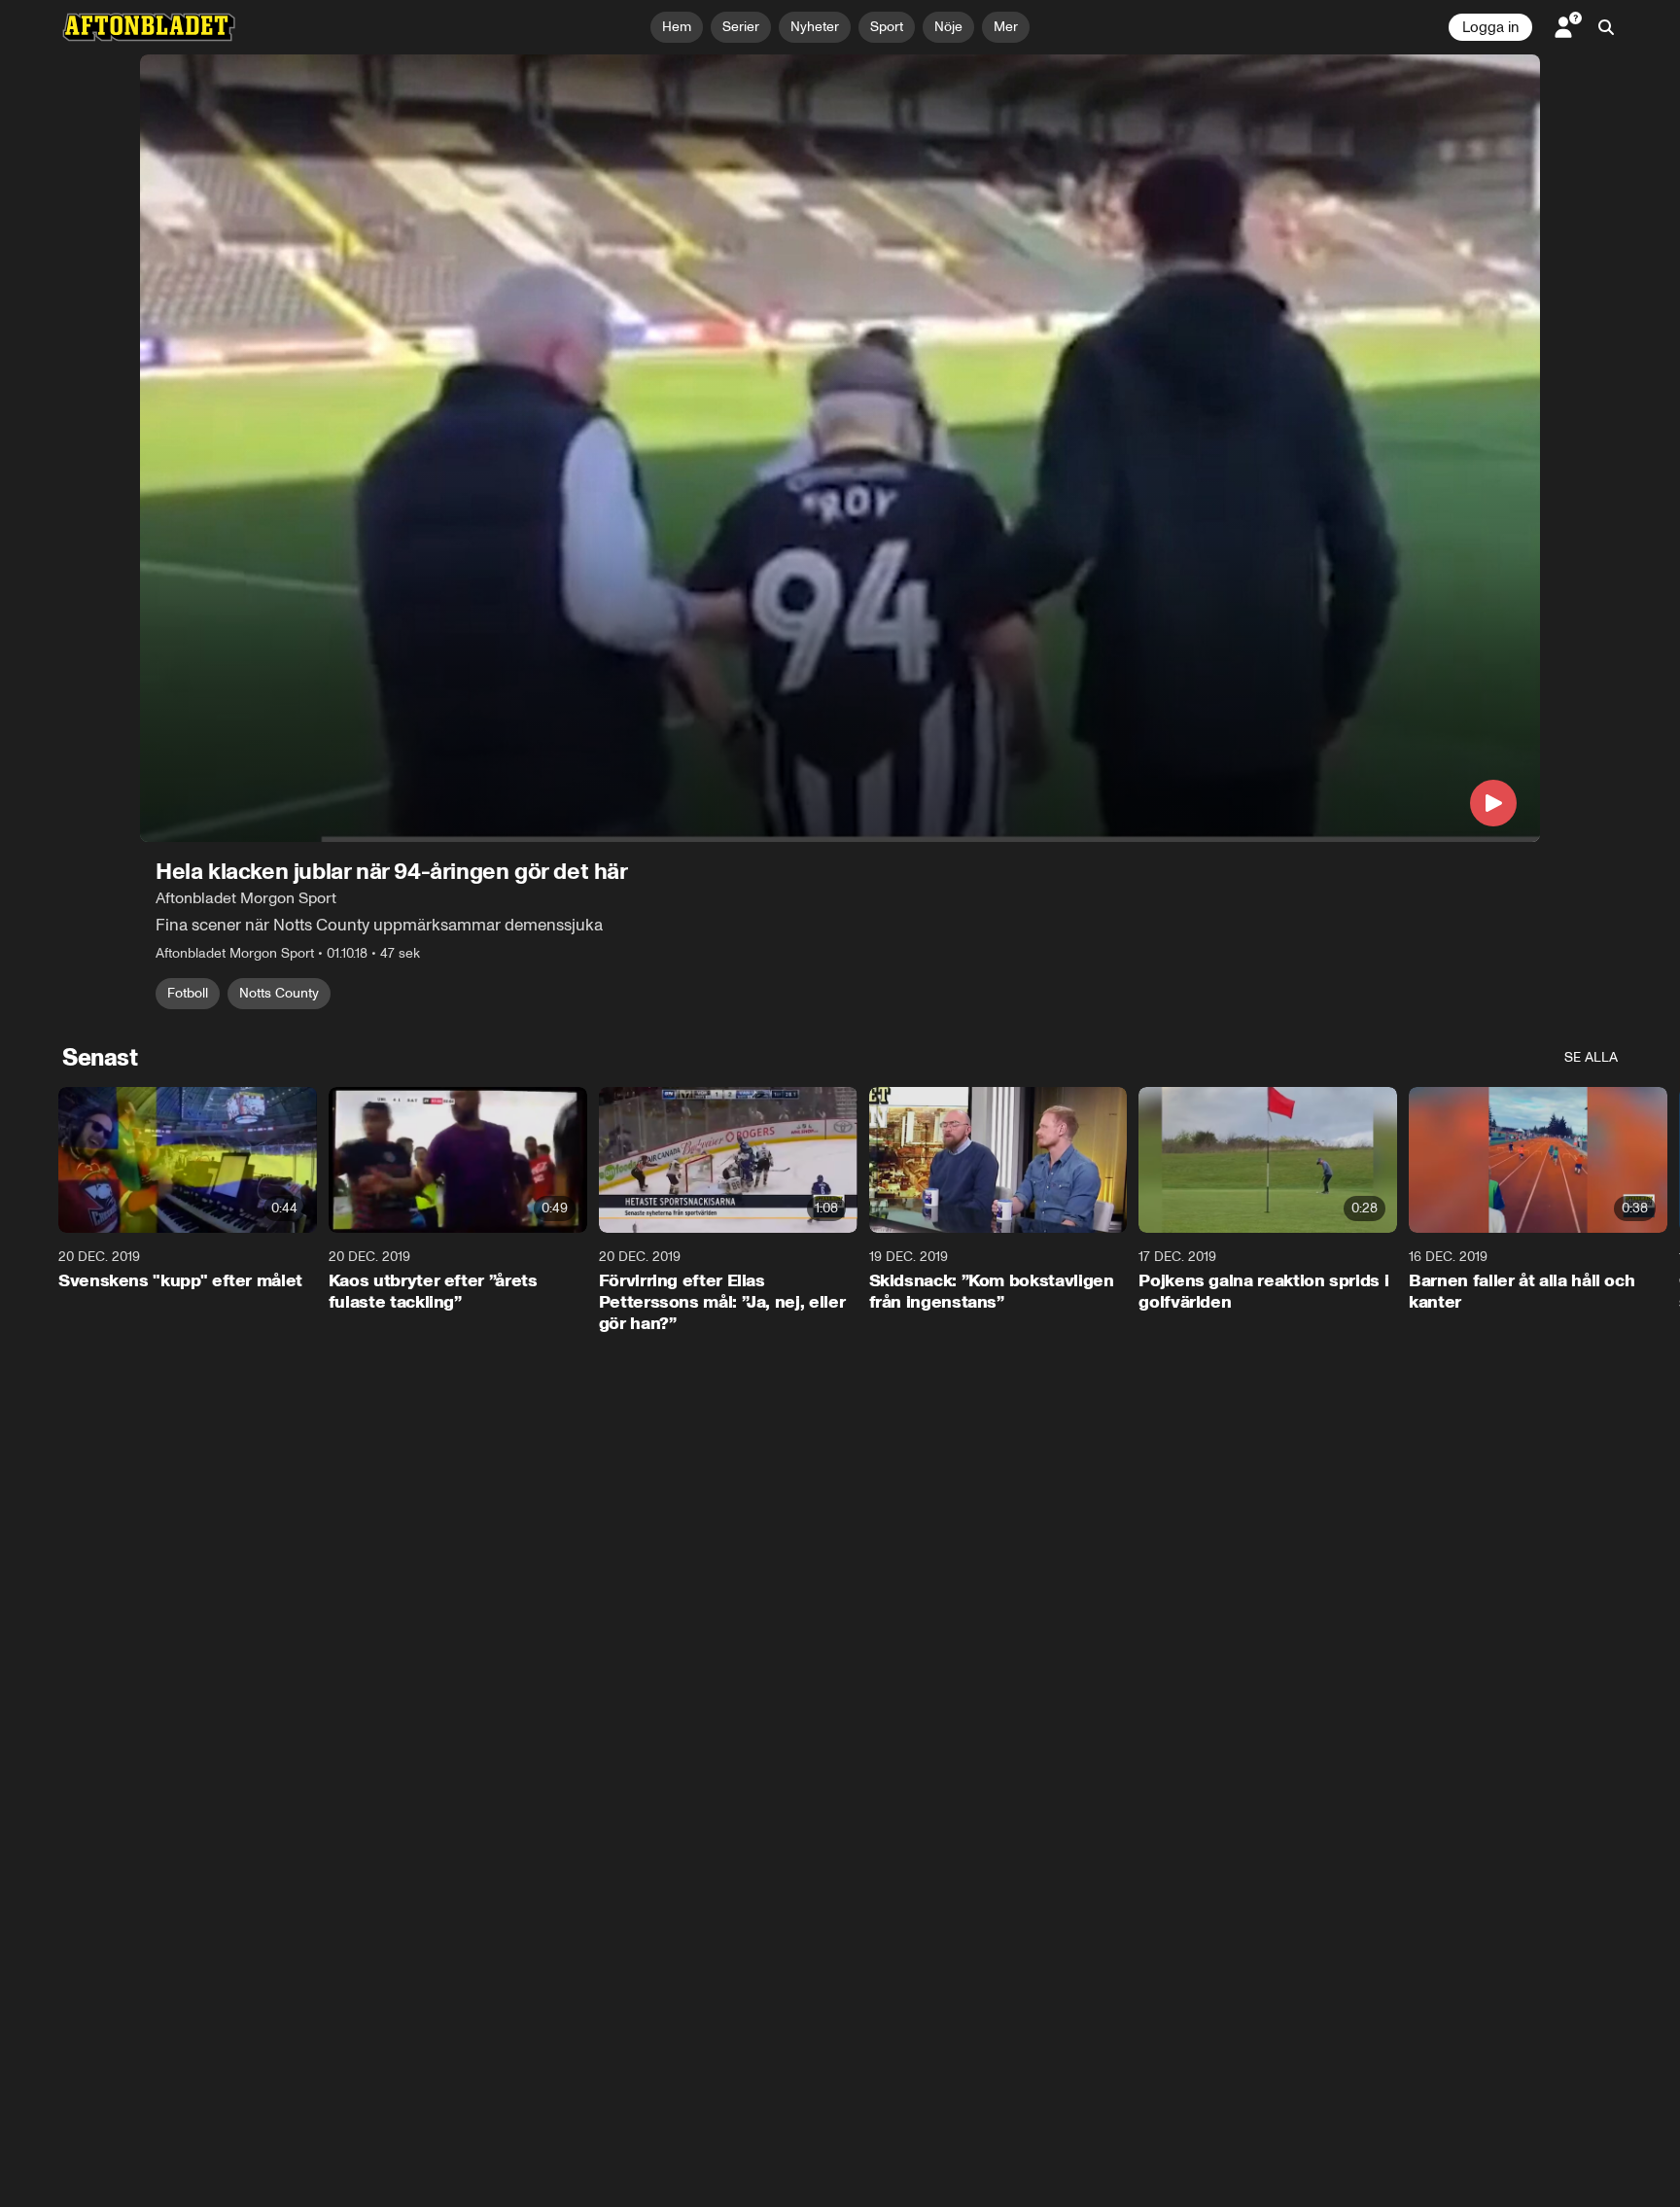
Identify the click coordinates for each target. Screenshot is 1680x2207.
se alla (1591, 1057)
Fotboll (188, 993)
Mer (1006, 27)
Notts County (279, 993)
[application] (840, 448)
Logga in (1490, 27)
